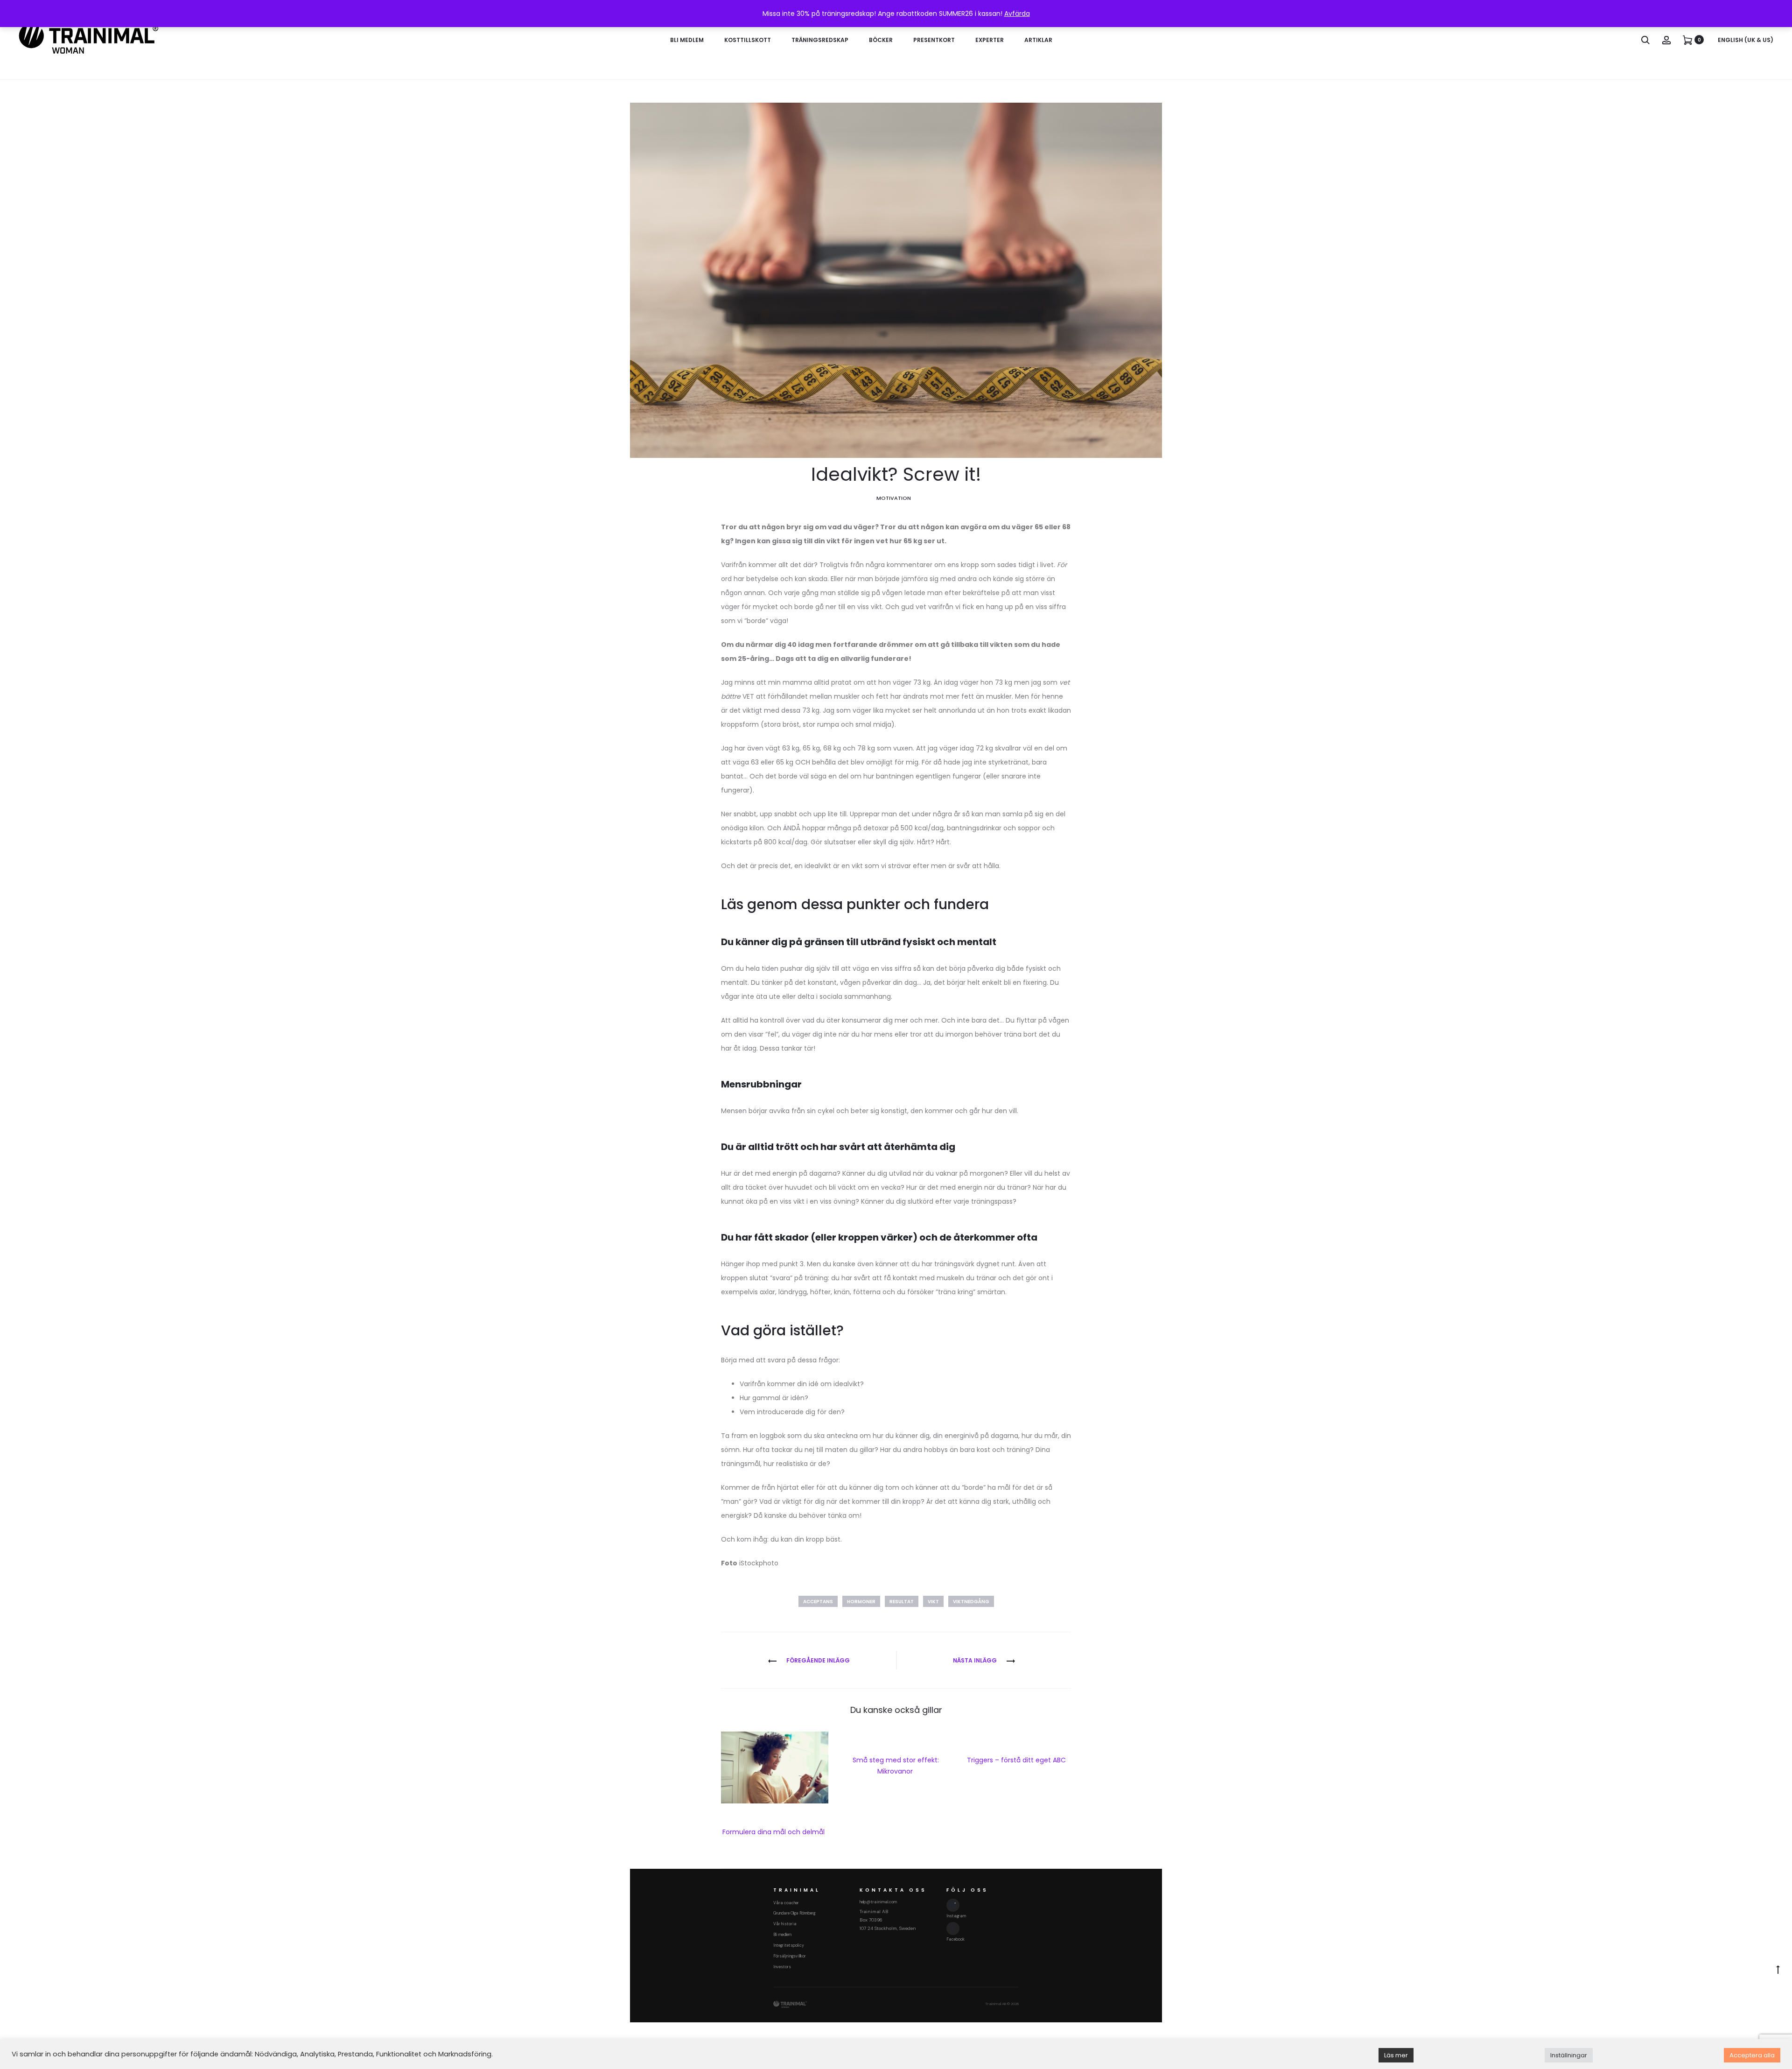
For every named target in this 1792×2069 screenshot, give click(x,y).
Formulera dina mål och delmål (774, 1832)
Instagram (956, 1916)
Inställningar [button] (1569, 2055)
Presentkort (934, 40)
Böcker (881, 40)
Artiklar (1038, 40)
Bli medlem (687, 40)
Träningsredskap (820, 40)
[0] (1687, 40)
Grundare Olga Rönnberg (794, 1913)
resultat (902, 1602)
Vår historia (785, 1924)
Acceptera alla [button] (1752, 2055)
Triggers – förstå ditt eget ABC (1017, 1760)
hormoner (861, 1602)
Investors (782, 1967)
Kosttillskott (748, 40)
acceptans (818, 1602)
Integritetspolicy (789, 1945)
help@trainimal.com (878, 1902)
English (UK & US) (1746, 40)
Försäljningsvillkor (790, 1956)
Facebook (955, 1939)
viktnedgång (971, 1602)
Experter (990, 40)
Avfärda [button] (1017, 14)
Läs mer (1396, 2055)
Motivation (894, 498)
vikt (933, 1602)
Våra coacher (786, 1903)
